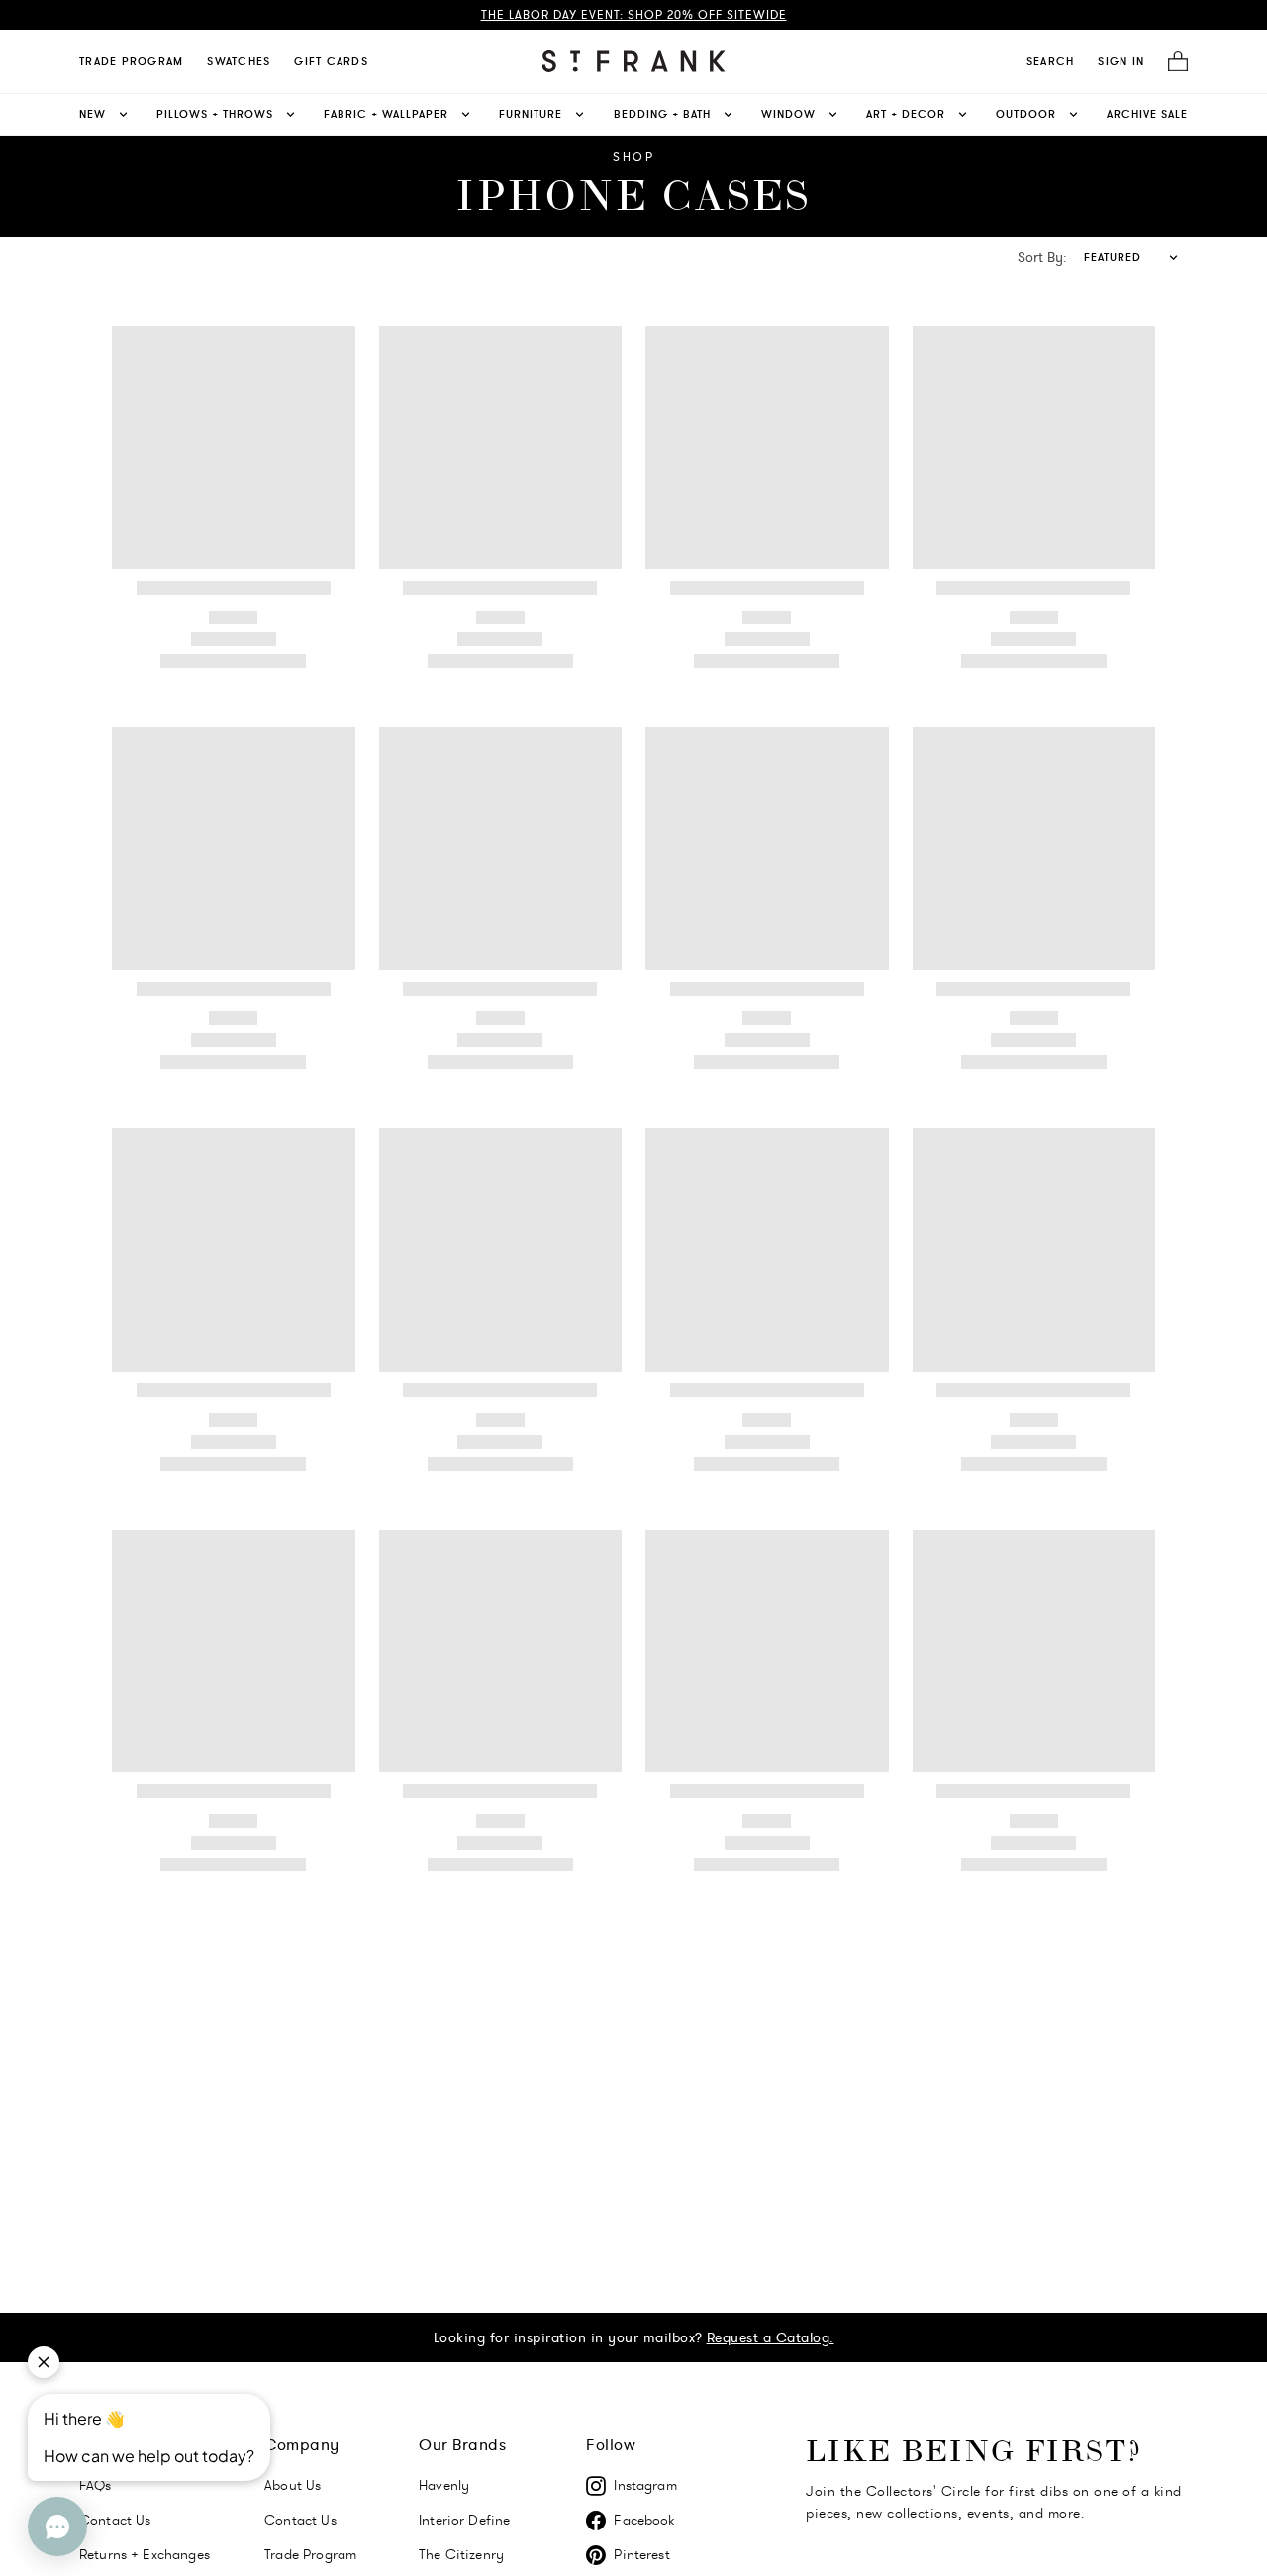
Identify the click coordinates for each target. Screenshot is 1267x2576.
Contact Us (300, 2520)
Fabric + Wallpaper (386, 114)
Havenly (444, 2485)
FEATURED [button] (1113, 257)
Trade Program (131, 61)
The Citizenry (461, 2554)
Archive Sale (1147, 114)
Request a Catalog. (771, 2337)
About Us (292, 2485)
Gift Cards (331, 61)
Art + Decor (906, 114)
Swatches (239, 61)
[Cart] (1172, 62)
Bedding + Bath (662, 114)
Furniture (531, 114)
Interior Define (464, 2520)
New (93, 114)
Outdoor (1026, 114)
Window (788, 114)
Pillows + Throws (215, 114)
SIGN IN (1121, 61)
